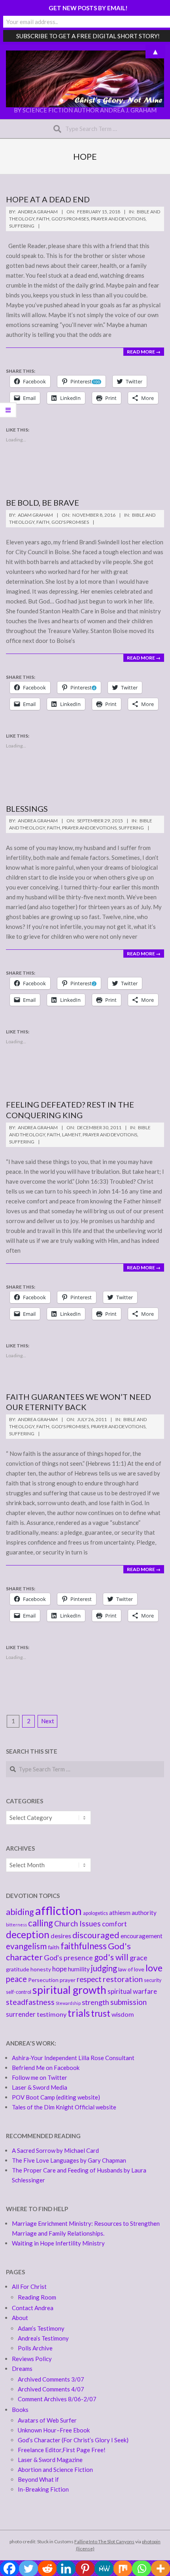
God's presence (68, 1958)
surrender (21, 2014)
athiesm (120, 1913)
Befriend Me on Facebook (46, 2068)
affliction (59, 1910)
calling (41, 1923)
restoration (123, 1979)
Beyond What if (38, 2479)
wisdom (123, 2014)
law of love (131, 1969)
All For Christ (29, 2286)
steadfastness (30, 2002)
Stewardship (68, 2003)
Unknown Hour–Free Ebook (54, 2430)
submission (128, 2002)
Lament (71, 1135)
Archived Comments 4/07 (51, 2389)
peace (16, 1979)
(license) (85, 2549)
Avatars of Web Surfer (47, 2420)
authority (144, 1913)
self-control (19, 1992)
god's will (111, 1957)
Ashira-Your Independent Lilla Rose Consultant (73, 2058)
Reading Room (37, 2297)
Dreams (22, 2369)
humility (79, 1969)
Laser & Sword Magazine (50, 2460)
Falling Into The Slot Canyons (104, 2541)
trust (101, 2013)
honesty (41, 1969)
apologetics (95, 1913)
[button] (85, 79)
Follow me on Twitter (40, 2077)
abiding (20, 1912)
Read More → (144, 352)
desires (61, 1936)
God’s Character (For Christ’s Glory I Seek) (73, 2440)
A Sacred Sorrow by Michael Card (55, 2150)
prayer (68, 1980)
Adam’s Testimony (41, 2328)
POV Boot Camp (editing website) (56, 2097)
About (20, 2318)
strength (95, 2002)
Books (20, 2410)
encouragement (142, 1936)
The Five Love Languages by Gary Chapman (69, 2160)
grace (139, 1958)
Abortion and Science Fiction (55, 2470)
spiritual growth (69, 1990)
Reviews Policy (32, 2359)
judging (104, 1968)
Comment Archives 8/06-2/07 (57, 2399)
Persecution (43, 1980)
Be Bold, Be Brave (42, 502)
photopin (151, 2541)
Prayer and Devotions (118, 219)
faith (54, 1947)
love (154, 1968)
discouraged (96, 1935)
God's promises (70, 219)
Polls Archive (35, 2348)
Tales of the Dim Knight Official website (64, 2107)
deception (28, 1934)
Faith (43, 219)
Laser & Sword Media (40, 2087)
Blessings (27, 809)
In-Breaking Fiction (43, 2489)
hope (59, 1969)
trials (79, 2013)
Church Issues (77, 1923)
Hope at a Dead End (48, 199)
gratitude (18, 1969)
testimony (52, 2014)
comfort (114, 1924)
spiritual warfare (132, 1991)
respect (89, 1979)
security (153, 1980)
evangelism (26, 1946)
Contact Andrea (33, 2308)
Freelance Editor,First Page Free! (62, 2450)
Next (48, 1721)
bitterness (16, 1925)
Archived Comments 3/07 (51, 2379)
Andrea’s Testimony (43, 2338)
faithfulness (84, 1946)
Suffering (22, 226)
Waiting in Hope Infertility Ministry (58, 2243)
